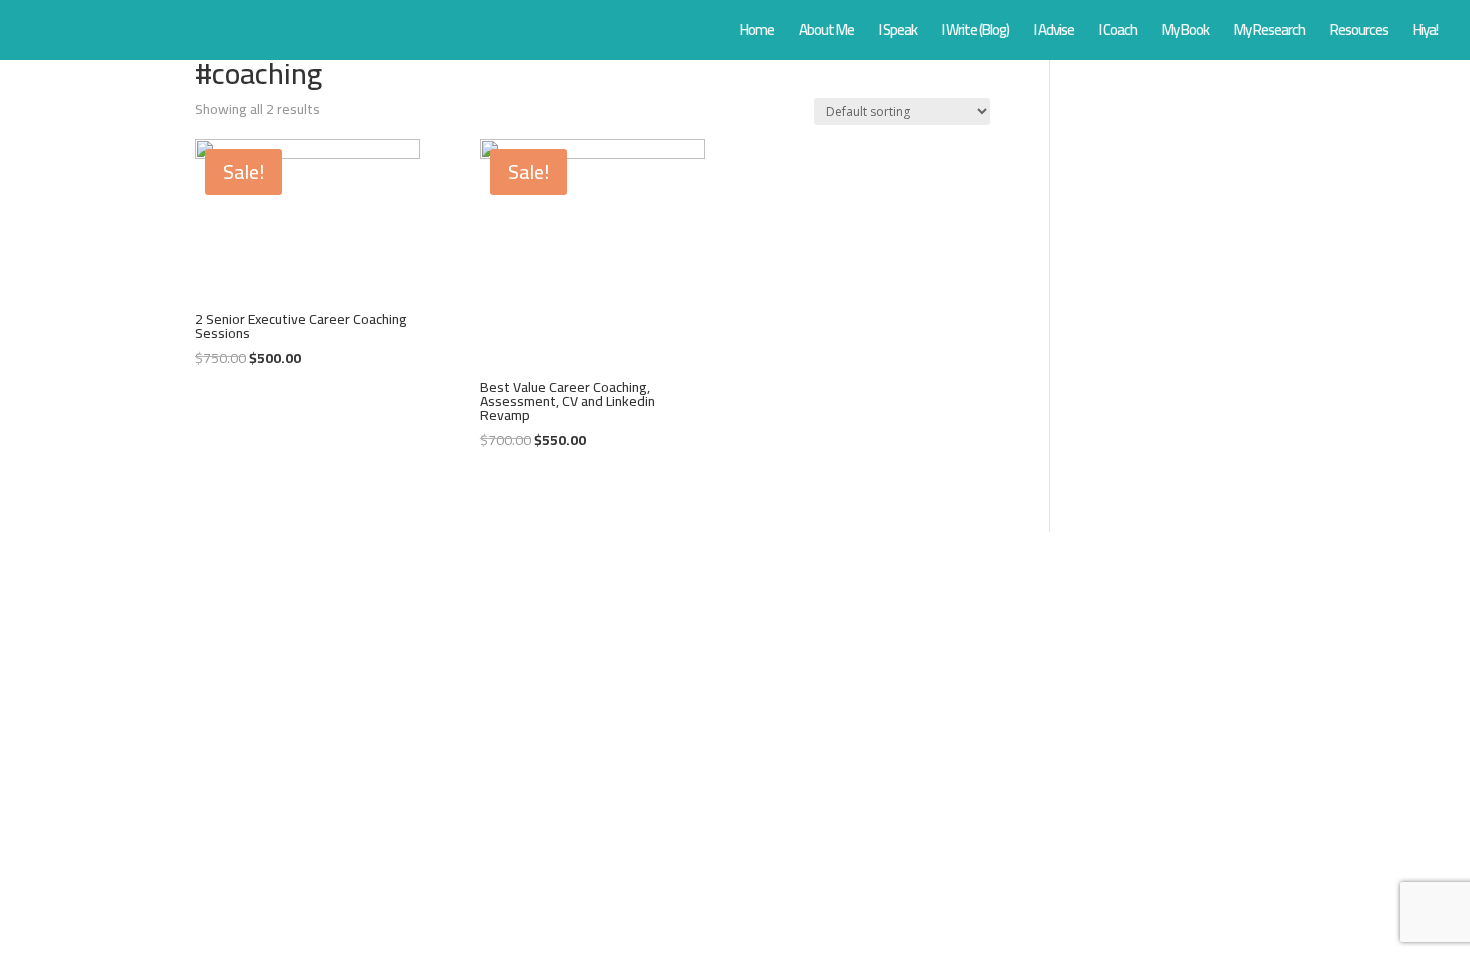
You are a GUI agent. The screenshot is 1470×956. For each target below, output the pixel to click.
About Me (826, 33)
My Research (1269, 33)
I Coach (1118, 33)
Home (757, 33)
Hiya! (1425, 33)
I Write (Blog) (975, 33)
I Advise (1054, 33)
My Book (1185, 33)
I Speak (898, 33)
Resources (1359, 33)
